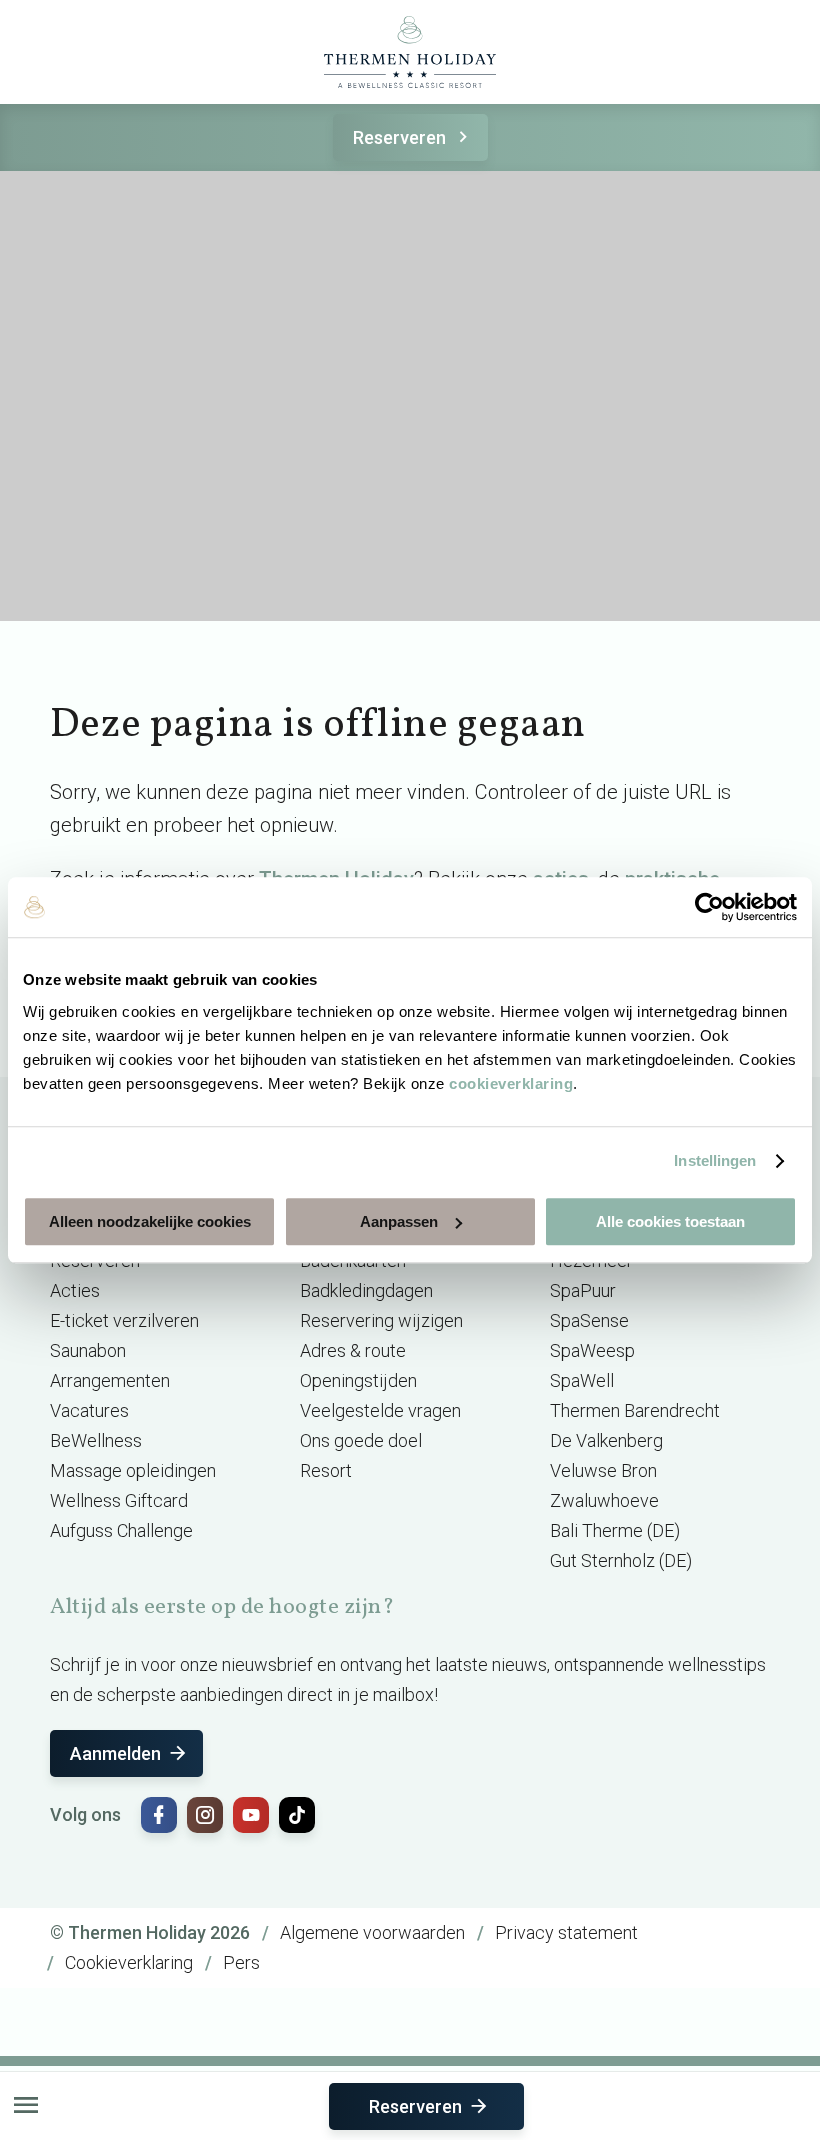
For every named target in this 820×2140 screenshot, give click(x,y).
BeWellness (96, 1440)
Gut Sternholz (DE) (621, 1560)
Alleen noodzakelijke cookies (150, 1221)
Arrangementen (110, 1380)
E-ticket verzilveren (124, 1320)
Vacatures (89, 1410)
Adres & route (353, 1350)
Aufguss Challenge (121, 1530)
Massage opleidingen (133, 1470)
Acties (75, 1290)
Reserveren (399, 137)
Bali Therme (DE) (615, 1530)
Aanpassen (399, 1221)
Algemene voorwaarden (372, 1932)
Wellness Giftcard (119, 1500)
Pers (241, 1962)
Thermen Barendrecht (635, 1410)
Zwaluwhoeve (604, 1500)
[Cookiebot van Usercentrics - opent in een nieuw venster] (709, 907)
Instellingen (715, 1160)
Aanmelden (115, 1753)
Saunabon (88, 1350)
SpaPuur (583, 1290)
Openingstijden (358, 1380)
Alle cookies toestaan (670, 1221)
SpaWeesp (592, 1350)
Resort (326, 1470)
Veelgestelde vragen (380, 1410)
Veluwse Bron (603, 1470)
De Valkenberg (606, 1440)
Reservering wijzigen (381, 1320)
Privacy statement (566, 1932)
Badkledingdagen (366, 1290)
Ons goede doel (361, 1440)
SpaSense (589, 1320)
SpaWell (582, 1380)
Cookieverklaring (129, 1962)
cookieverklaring (511, 1083)
